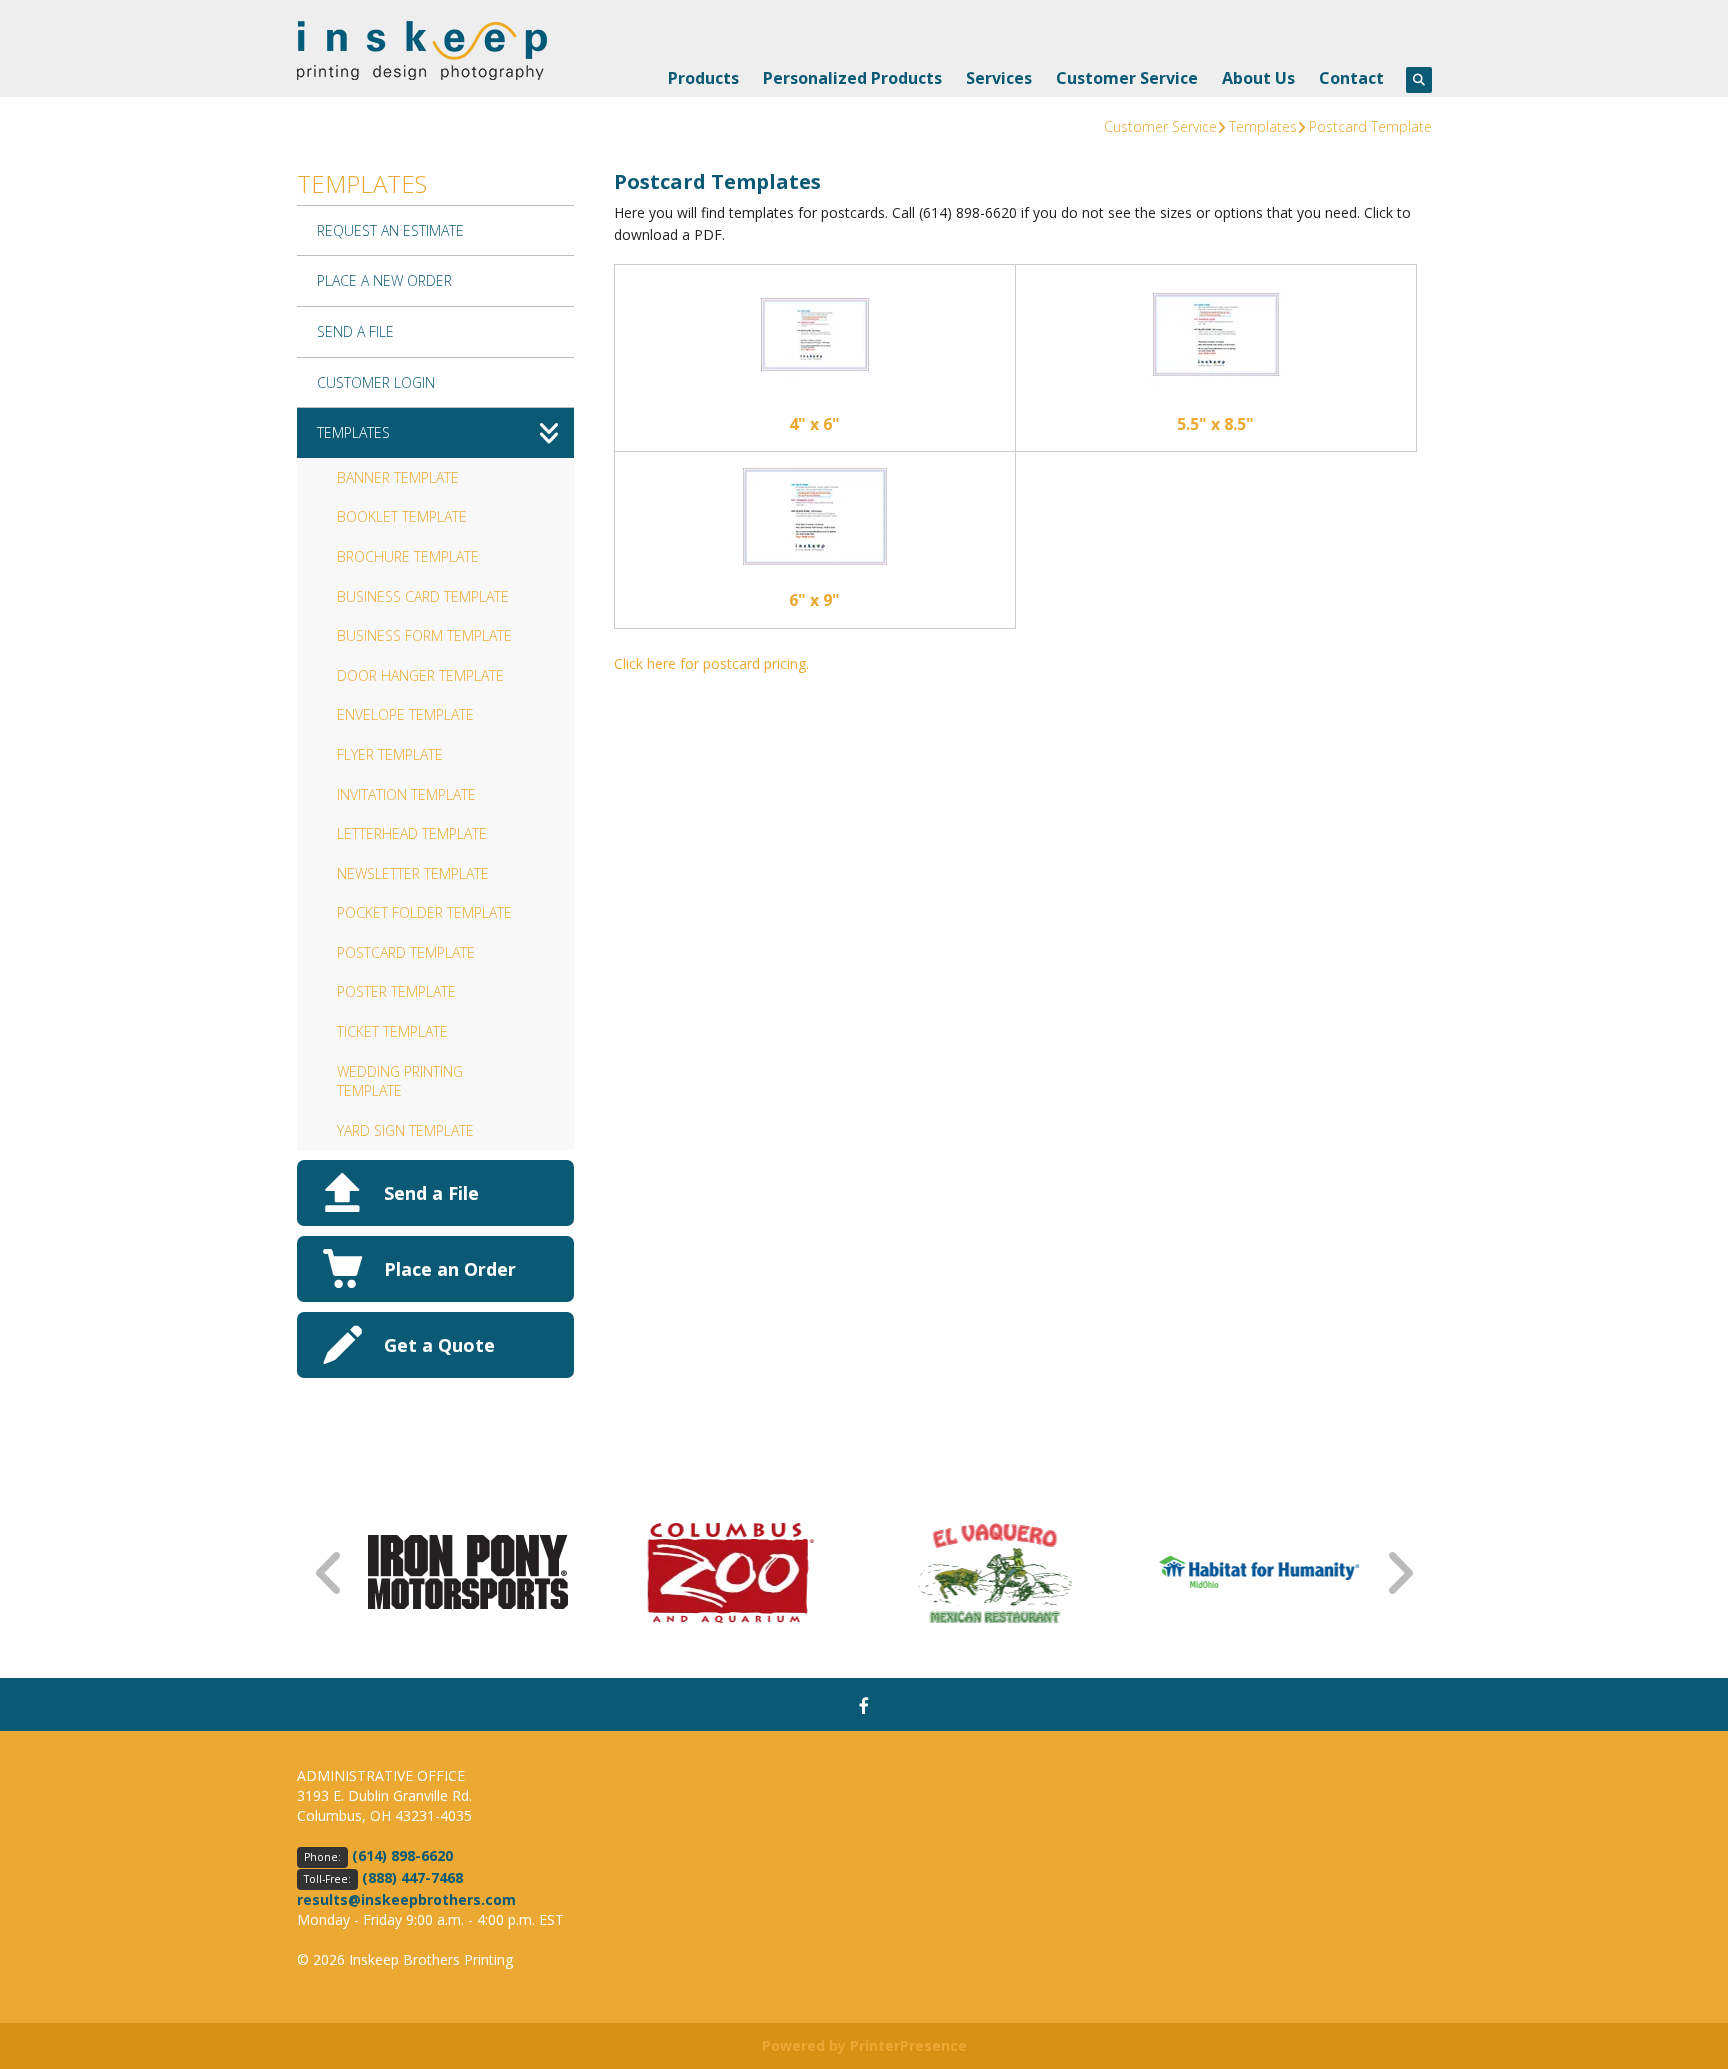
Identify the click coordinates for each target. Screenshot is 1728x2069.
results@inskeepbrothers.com (406, 1899)
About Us (1258, 78)
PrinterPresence (908, 2045)
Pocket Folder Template (424, 912)
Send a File (431, 1193)
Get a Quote (439, 1345)
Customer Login (376, 382)
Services (999, 78)
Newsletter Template (413, 873)
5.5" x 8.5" (1215, 424)
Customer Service (1127, 78)
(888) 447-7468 (412, 1877)
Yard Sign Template (405, 1130)
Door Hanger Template (420, 675)
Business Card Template (423, 596)
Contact (1351, 78)
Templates (1263, 126)
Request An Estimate (390, 230)
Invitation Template (406, 794)
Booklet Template (402, 516)
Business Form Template (424, 635)
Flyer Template (390, 754)
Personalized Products (852, 78)
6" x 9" (814, 600)
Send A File (355, 331)
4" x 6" (814, 424)
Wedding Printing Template (400, 1081)
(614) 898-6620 (402, 1855)
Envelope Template (405, 714)
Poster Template (396, 991)
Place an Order (450, 1269)
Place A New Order (384, 280)
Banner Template (398, 477)
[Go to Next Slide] (1399, 1573)
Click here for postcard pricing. (711, 663)
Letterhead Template (412, 833)
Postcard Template (1370, 126)
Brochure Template (408, 556)
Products (703, 78)
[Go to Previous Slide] (330, 1573)
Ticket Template (392, 1031)
